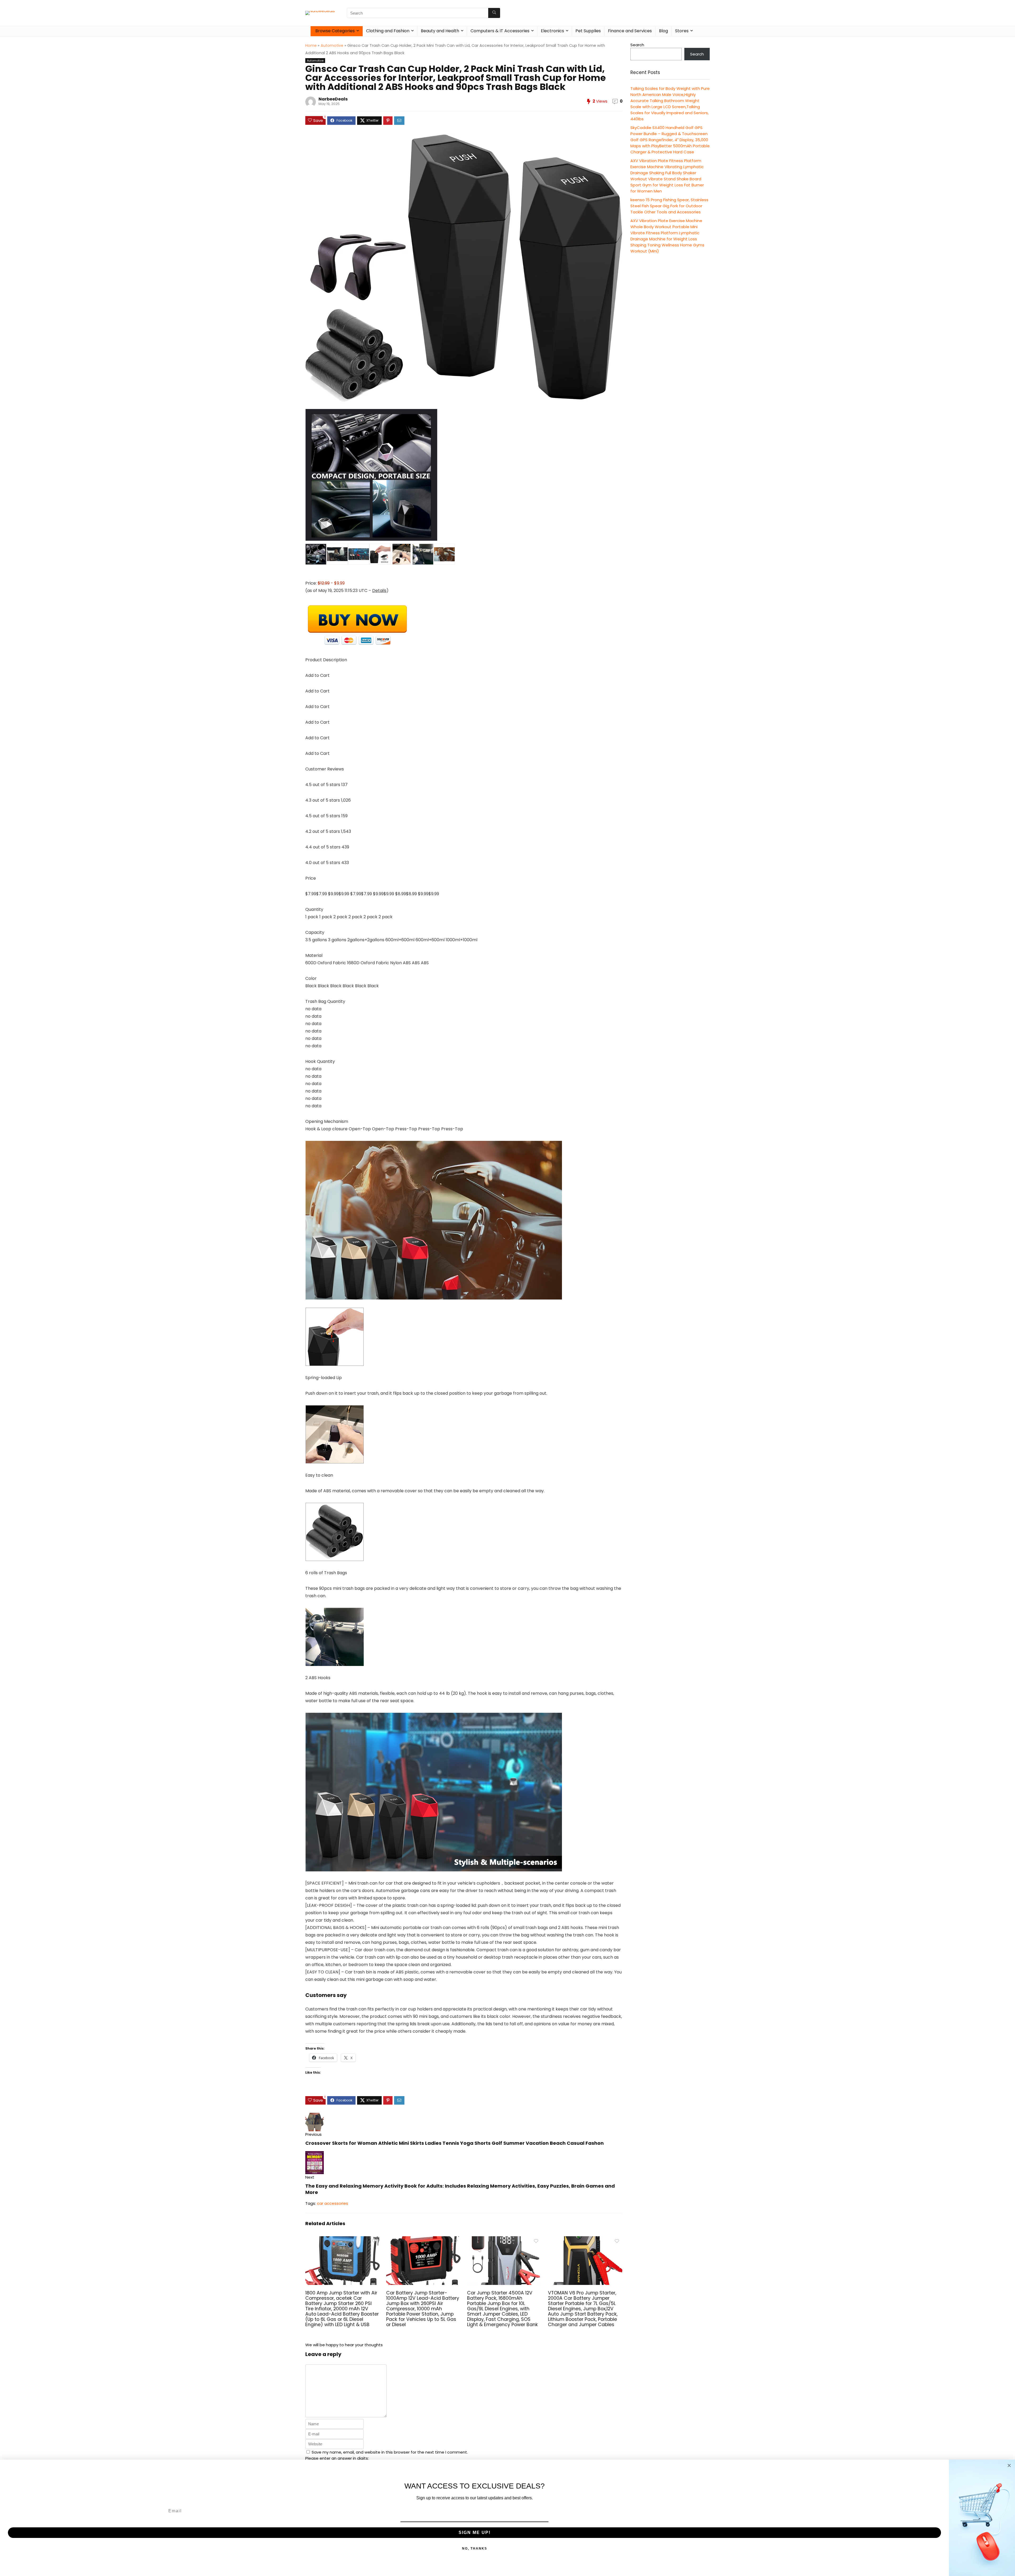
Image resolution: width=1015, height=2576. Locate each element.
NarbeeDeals (333, 99)
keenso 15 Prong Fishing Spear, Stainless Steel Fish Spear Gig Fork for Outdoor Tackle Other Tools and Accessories (669, 206)
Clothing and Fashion (388, 31)
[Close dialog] (1009, 2465)
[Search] (494, 13)
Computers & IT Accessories (500, 31)
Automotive (332, 45)
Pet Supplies (588, 31)
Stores (682, 31)
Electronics (552, 31)
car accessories (333, 2203)
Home (311, 45)
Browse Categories (335, 31)
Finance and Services (630, 31)
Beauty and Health (440, 31)
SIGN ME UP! (475, 2533)
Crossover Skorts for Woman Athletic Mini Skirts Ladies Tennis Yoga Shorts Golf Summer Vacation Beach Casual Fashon (455, 2143)
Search (637, 45)
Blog (663, 31)
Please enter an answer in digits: (337, 2458)
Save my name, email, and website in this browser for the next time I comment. (390, 2452)
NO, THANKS (475, 2549)
